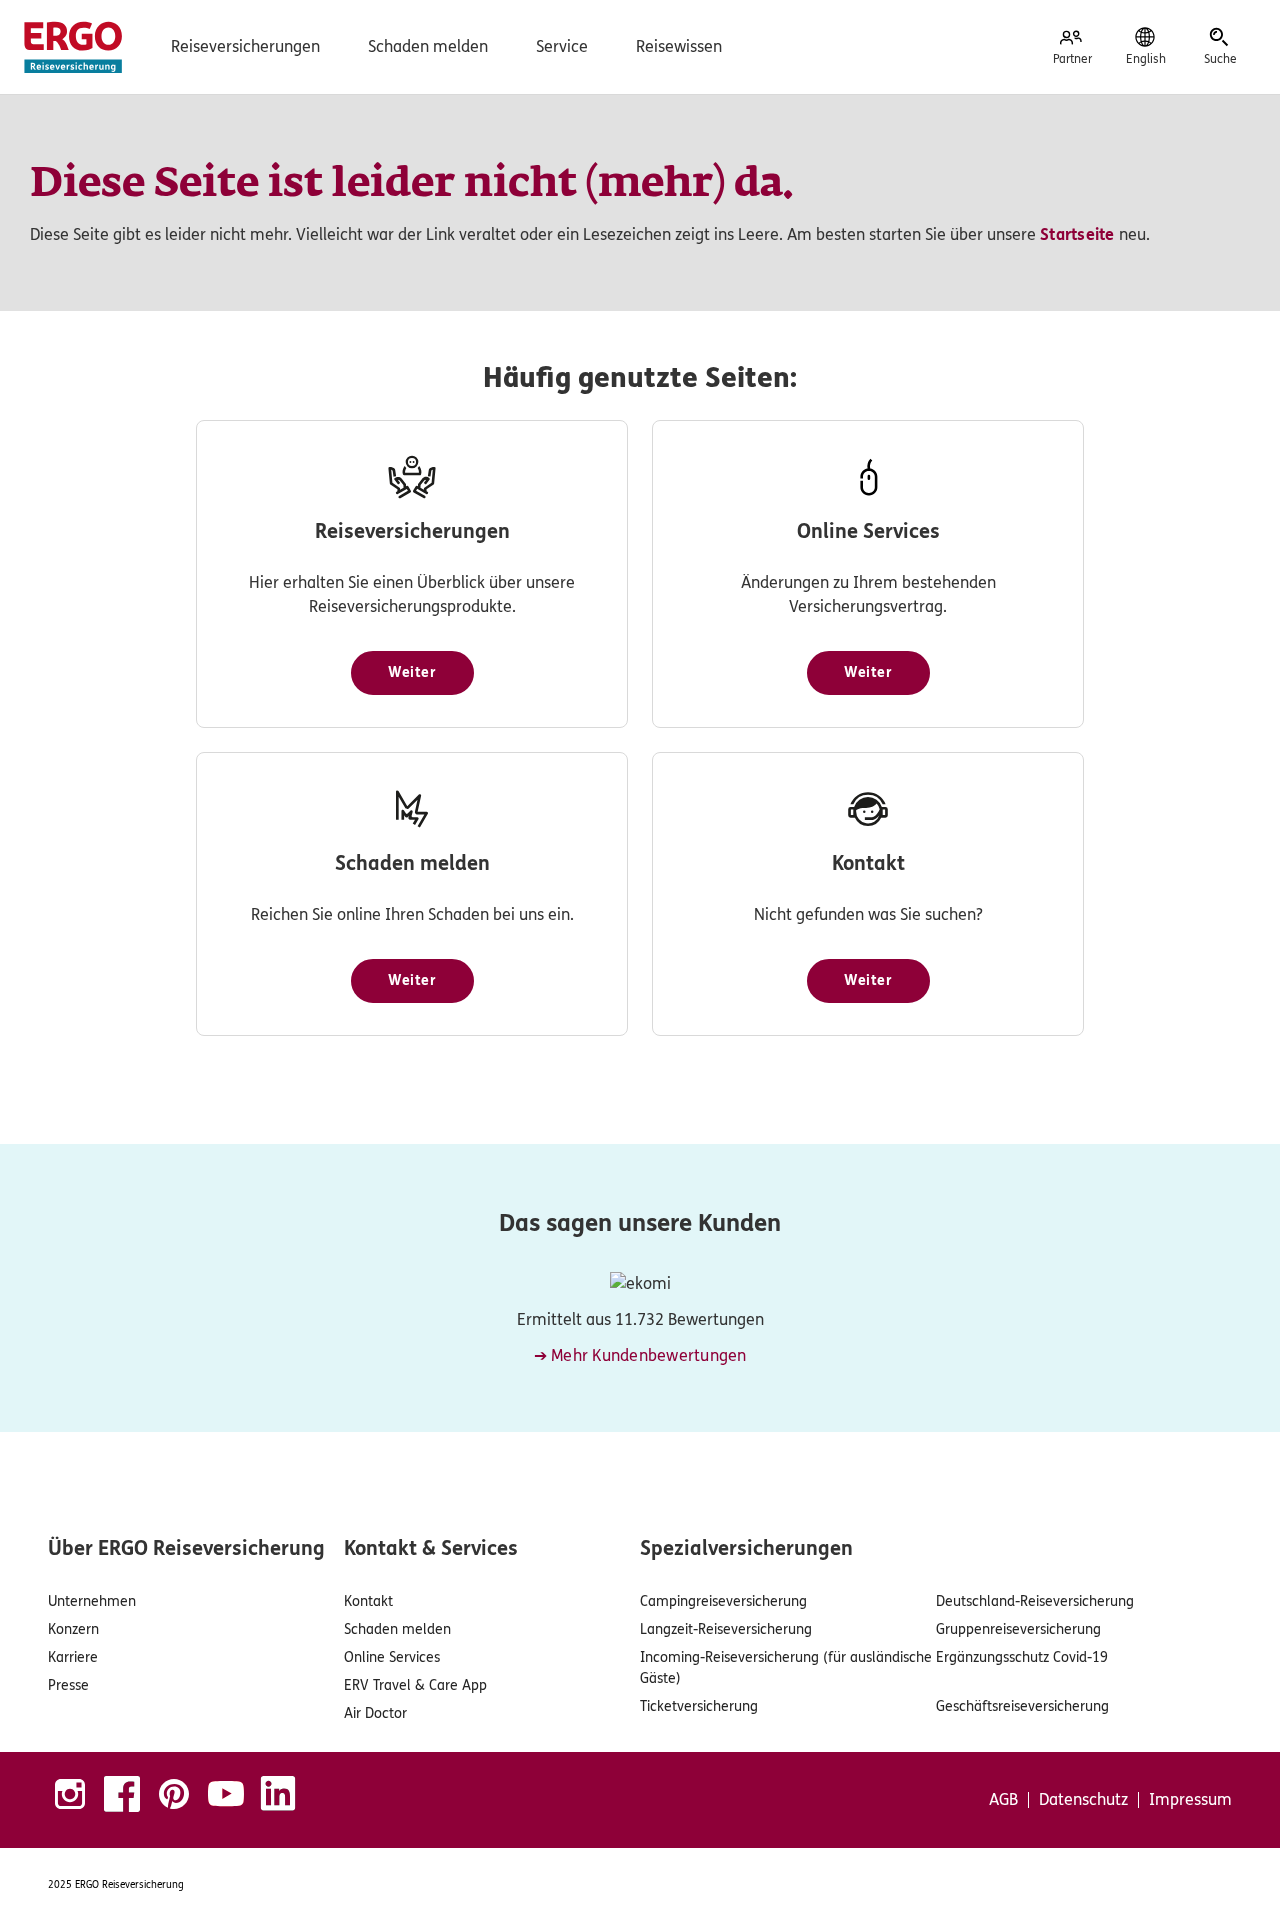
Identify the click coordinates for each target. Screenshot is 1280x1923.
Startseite (1077, 234)
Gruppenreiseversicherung (1018, 1629)
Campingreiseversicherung (723, 1601)
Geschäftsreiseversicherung (1022, 1706)
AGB (1003, 1800)
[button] (412, 673)
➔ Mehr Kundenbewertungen (640, 1355)
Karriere (73, 1657)
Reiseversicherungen (245, 46)
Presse (68, 1685)
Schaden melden (428, 46)
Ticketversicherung (699, 1706)
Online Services (392, 1657)
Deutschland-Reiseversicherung (1035, 1601)
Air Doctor (375, 1713)
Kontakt (368, 1601)
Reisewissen (679, 46)
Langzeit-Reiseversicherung (726, 1629)
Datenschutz (1083, 1800)
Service (562, 46)
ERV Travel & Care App (415, 1685)
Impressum (1190, 1800)
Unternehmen (92, 1601)
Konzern (73, 1629)
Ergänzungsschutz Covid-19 (1022, 1657)
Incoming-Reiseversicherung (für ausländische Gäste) (786, 1668)
